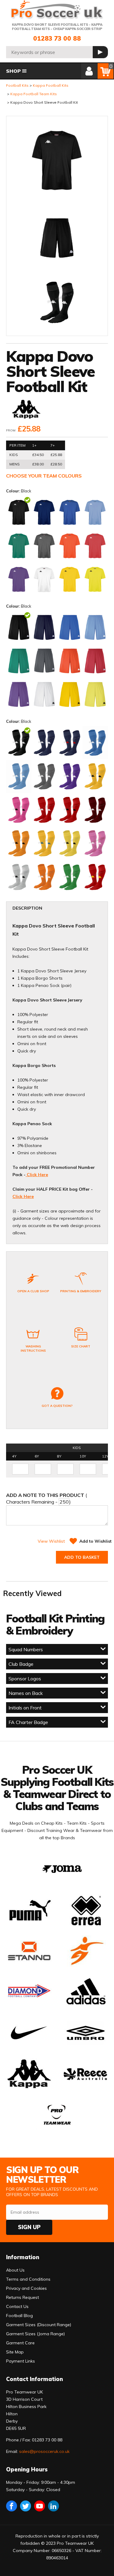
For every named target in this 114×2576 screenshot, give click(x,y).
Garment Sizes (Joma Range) (35, 2334)
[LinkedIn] (54, 2506)
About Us (15, 2270)
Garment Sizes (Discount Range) (39, 2325)
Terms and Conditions (28, 2279)
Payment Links (21, 2361)
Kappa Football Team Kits (34, 94)
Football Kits (17, 85)
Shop (13, 71)
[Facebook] (12, 2506)
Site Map (15, 2352)
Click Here (37, 1175)
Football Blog (19, 2316)
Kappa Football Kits (51, 85)
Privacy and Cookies (26, 2288)
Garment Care (20, 2343)
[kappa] (26, 410)
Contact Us (17, 2306)
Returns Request (22, 2297)
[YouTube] (40, 2506)
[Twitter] (26, 2506)
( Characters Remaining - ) (47, 1498)
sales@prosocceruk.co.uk (44, 2451)
